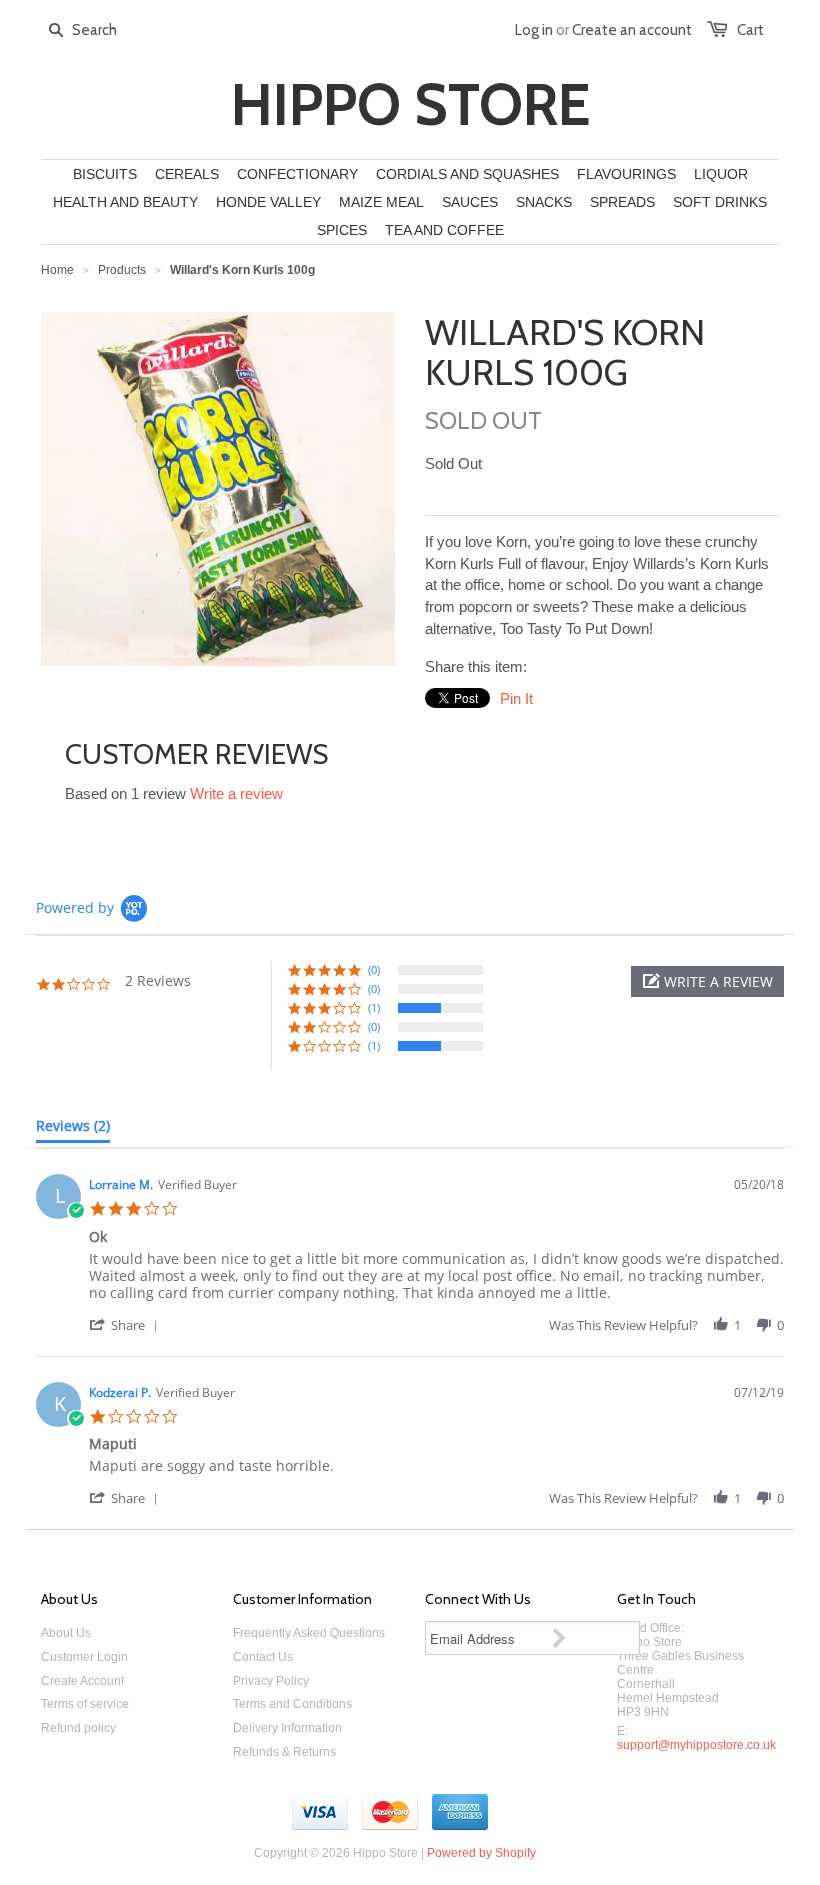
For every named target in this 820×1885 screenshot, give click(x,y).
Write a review (236, 793)
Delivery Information (287, 1728)
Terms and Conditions (292, 1704)
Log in (534, 30)
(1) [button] (374, 1007)
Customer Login (84, 1657)
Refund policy (78, 1728)
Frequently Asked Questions (309, 1633)
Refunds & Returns (284, 1752)
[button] (707, 981)
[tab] (73, 1130)
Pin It (516, 698)
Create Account (82, 1681)
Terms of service (85, 1704)
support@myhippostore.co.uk (696, 1745)
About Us (66, 1633)
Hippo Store (410, 105)
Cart (750, 30)
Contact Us (263, 1657)
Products (122, 270)
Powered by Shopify (481, 1853)
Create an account (632, 30)
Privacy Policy (271, 1681)
